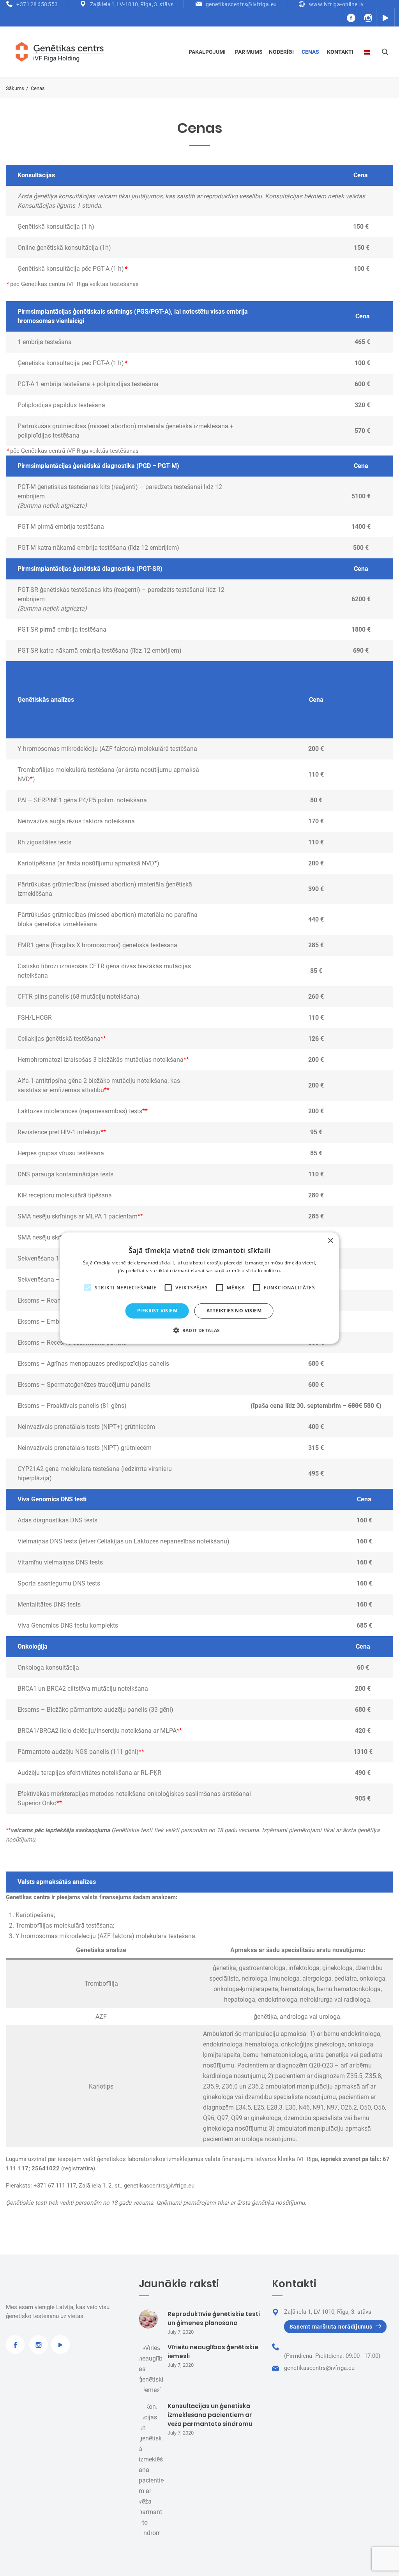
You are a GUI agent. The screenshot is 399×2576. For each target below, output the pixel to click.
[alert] (200, 1288)
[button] (199, 1330)
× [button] (330, 1240)
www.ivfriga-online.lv (336, 4)
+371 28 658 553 (37, 4)
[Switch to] (368, 52)
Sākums (15, 88)
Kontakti (340, 52)
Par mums (249, 52)
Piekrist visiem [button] (157, 1311)
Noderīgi (281, 52)
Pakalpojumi (207, 52)
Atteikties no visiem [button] (234, 1311)
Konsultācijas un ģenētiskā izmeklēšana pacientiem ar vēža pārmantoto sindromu (210, 2415)
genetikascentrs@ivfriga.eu (241, 4)
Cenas (310, 52)
